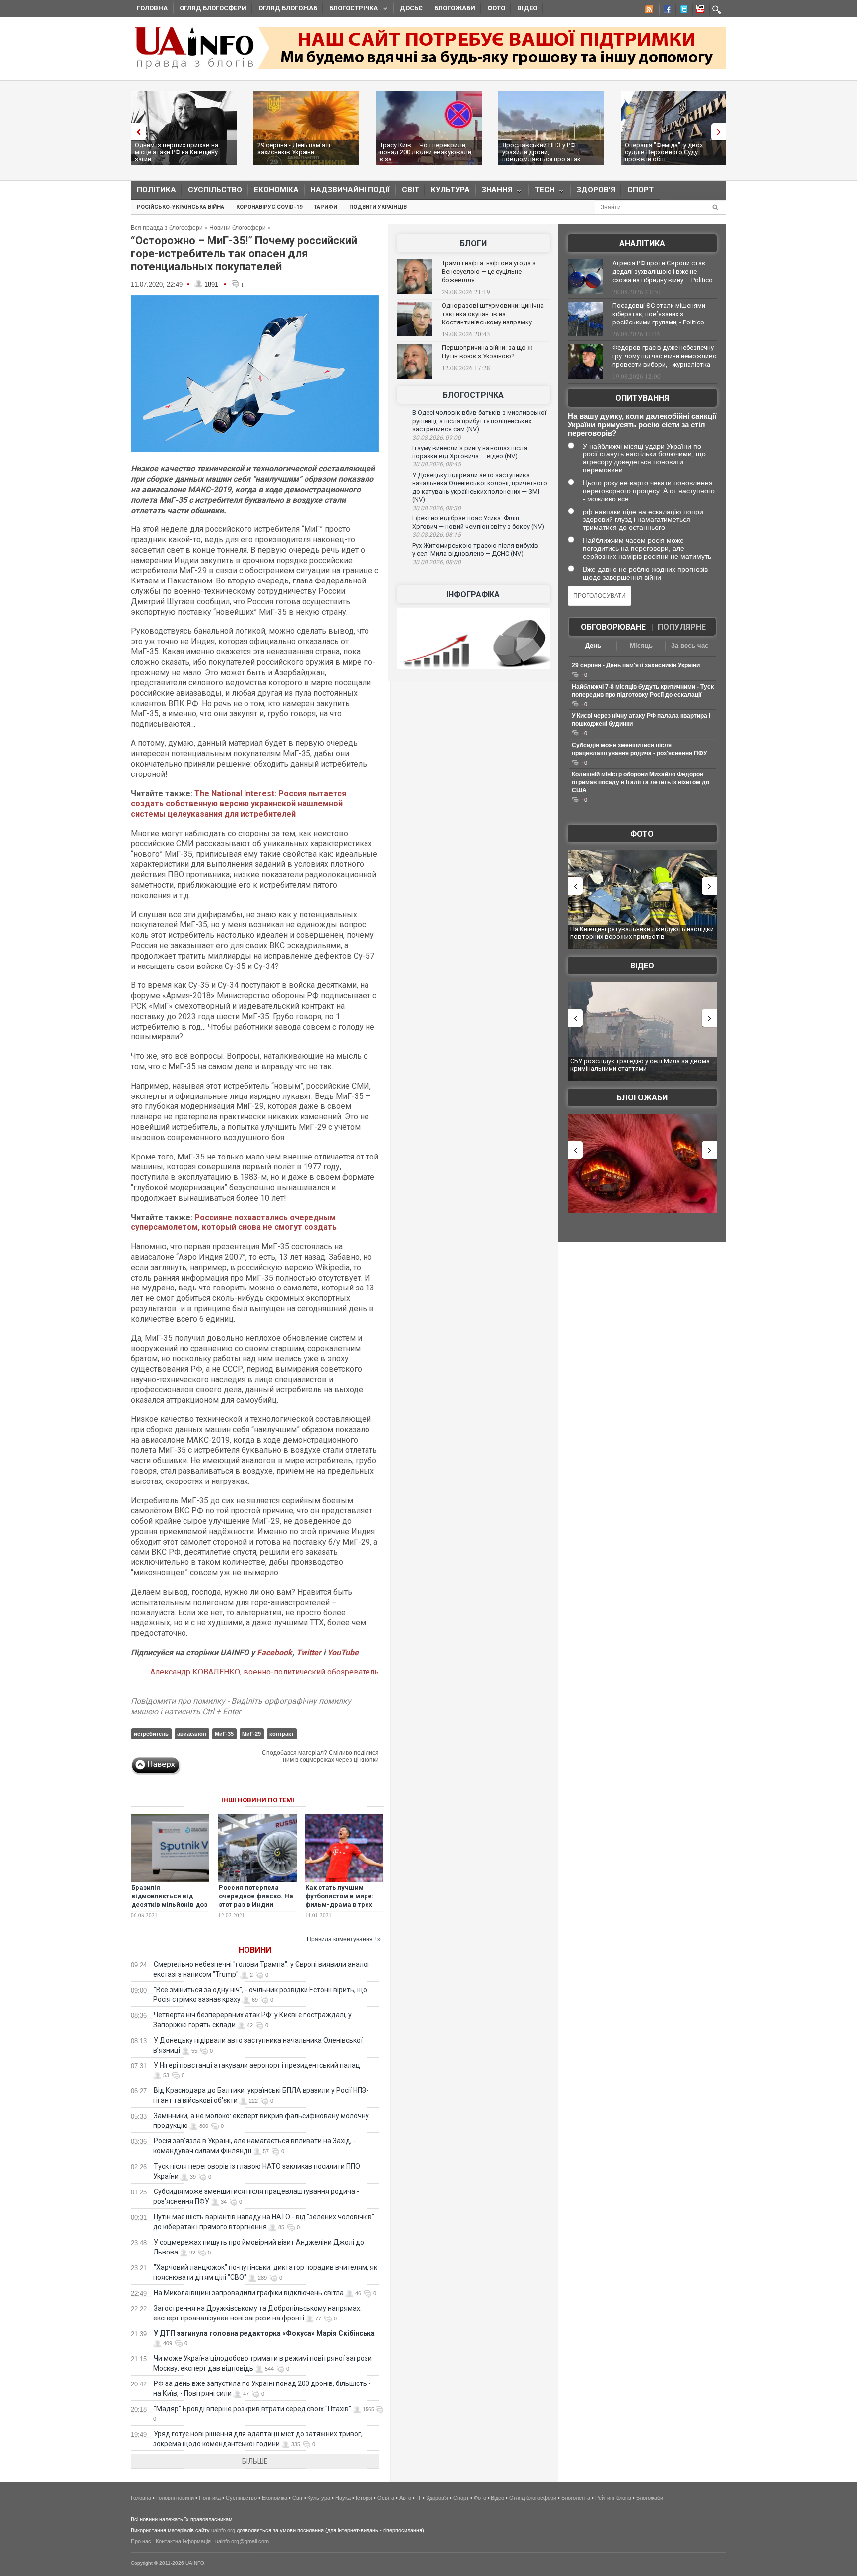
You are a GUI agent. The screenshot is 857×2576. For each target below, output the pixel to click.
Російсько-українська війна (181, 207)
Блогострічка (351, 10)
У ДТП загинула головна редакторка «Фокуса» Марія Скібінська (264, 2333)
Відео (527, 8)
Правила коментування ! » (344, 1939)
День (593, 646)
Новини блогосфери (238, 228)
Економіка (276, 190)
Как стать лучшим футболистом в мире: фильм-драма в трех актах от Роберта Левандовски (340, 1904)
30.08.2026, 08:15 (436, 535)
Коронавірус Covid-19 (269, 207)
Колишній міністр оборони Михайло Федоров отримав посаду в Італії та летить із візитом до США (641, 782)
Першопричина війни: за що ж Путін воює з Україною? (487, 352)
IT (419, 2498)
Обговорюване (613, 627)
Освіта (386, 2498)
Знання (494, 192)
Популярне (682, 627)
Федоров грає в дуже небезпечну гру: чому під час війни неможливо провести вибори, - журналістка (665, 356)
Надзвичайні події (350, 190)
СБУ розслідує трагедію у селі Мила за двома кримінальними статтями (640, 1065)
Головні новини (175, 2498)
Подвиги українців (378, 207)
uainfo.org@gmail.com (242, 2541)
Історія (364, 2498)
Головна (152, 8)
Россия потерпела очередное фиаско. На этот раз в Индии (256, 1896)
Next (721, 132)
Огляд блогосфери (213, 8)
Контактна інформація (183, 2541)
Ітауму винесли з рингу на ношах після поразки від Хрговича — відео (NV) (470, 452)
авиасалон (192, 1734)
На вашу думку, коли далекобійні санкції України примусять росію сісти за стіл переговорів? (642, 424)
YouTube (343, 1652)
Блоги (473, 243)
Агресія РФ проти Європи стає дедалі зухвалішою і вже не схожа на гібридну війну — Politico (663, 272)
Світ (410, 190)
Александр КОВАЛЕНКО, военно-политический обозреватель (265, 1672)
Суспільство (215, 190)
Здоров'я (596, 190)
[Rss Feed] (648, 11)
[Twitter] (682, 11)
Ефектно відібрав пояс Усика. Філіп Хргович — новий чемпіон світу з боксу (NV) (478, 522)
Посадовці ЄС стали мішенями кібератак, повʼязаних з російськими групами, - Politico (659, 314)
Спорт (641, 190)
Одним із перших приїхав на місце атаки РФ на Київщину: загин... (177, 152)
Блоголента (576, 2498)
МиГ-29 (251, 1734)
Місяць (641, 646)
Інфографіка (473, 595)
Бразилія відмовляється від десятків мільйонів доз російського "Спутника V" (169, 1904)
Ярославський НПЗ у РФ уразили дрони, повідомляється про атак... (544, 152)
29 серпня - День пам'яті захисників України (294, 149)
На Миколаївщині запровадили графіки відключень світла (249, 2293)
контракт (281, 1734)
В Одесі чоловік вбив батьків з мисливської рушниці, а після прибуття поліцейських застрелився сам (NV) (479, 421)
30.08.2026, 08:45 (436, 464)
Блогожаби (455, 8)
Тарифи (326, 207)
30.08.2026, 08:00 (436, 562)
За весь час (690, 646)
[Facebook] (665, 11)
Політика (156, 190)
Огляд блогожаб (288, 8)
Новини (255, 1950)
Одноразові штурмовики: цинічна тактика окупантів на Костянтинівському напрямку (493, 314)
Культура (450, 190)
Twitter (310, 1652)
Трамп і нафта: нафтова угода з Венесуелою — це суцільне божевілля (489, 272)
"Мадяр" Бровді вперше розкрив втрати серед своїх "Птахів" (252, 2409)
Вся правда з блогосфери (167, 228)
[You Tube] (699, 11)
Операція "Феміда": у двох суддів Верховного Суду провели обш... (664, 152)
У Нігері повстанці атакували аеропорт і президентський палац (257, 2065)
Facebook (275, 1652)
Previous (136, 132)
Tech (542, 192)
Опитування (642, 398)
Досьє (411, 8)
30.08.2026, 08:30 (436, 508)
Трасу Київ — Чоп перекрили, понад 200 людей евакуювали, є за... (426, 152)
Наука (343, 2498)
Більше (255, 2461)
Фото (496, 8)
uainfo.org (223, 2530)
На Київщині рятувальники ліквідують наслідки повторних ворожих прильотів (642, 933)
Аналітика (642, 243)
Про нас (141, 2541)
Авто (405, 2498)
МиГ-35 (224, 1734)
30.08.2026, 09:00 (436, 438)
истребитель (151, 1734)
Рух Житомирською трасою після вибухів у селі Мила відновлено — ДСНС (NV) (475, 550)
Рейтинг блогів (613, 2498)
